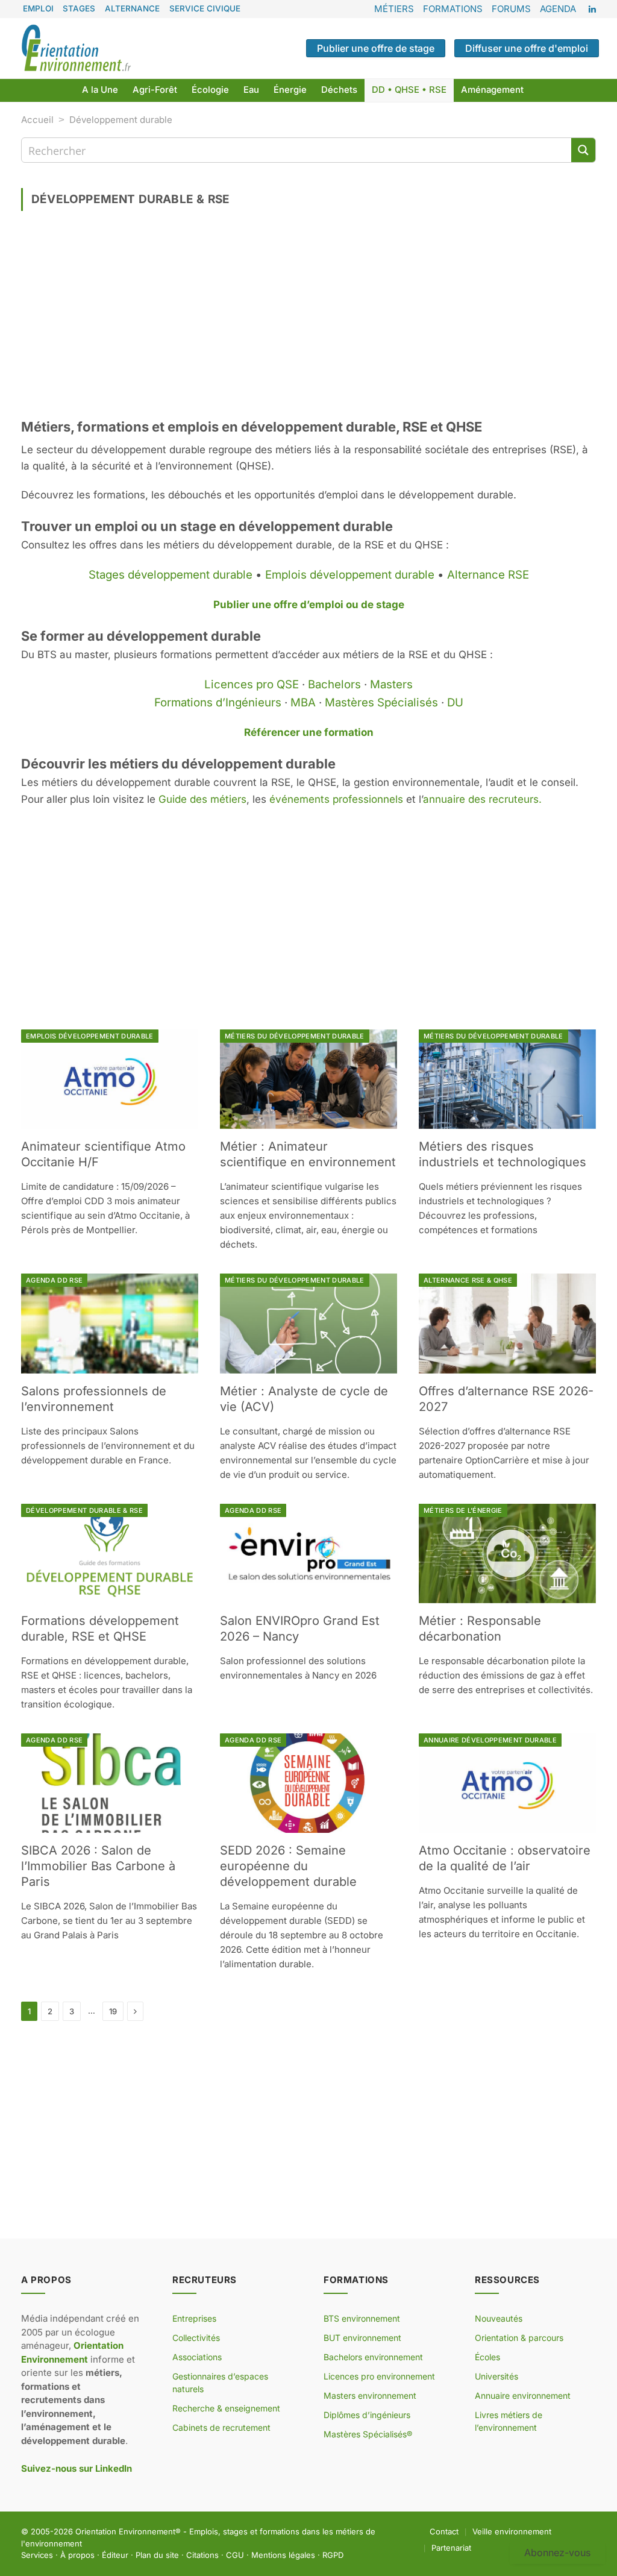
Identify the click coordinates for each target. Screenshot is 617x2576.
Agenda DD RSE (54, 1280)
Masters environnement (370, 2395)
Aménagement (492, 90)
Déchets (339, 90)
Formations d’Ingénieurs (218, 702)
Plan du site (157, 2555)
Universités (496, 2376)
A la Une (100, 90)
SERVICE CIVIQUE (205, 8)
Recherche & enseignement (226, 2408)
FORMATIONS (453, 9)
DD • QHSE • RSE (409, 90)
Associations (197, 2357)
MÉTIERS (394, 9)
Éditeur (115, 2555)
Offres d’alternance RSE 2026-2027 (506, 1399)
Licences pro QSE (252, 684)
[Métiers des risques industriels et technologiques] (507, 1079)
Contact (444, 2531)
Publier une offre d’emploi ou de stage (309, 605)
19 (113, 2011)
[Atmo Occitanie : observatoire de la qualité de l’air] (507, 1783)
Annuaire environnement (523, 2395)
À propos (77, 2555)
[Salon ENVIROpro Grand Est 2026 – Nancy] (308, 1553)
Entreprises (194, 2318)
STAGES (79, 8)
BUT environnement (362, 2338)
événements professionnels (336, 799)
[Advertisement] (308, 319)
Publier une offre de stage (376, 48)
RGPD (333, 2555)
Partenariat (451, 2548)
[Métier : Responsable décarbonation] (507, 1553)
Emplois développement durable (350, 575)
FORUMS (511, 9)
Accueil (37, 120)
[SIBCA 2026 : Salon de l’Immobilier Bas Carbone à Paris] (110, 1783)
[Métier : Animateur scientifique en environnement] (308, 1079)
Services (37, 2555)
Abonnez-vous (557, 2552)
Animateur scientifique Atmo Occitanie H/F (103, 1154)
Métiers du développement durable (295, 1036)
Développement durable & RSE (84, 1510)
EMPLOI (38, 8)
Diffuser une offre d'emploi (527, 48)
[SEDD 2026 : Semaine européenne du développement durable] (308, 1783)
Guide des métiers (202, 799)
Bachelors (334, 684)
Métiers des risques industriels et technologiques (503, 1154)
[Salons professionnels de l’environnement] (110, 1323)
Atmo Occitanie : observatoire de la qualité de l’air (505, 1858)
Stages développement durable (171, 575)
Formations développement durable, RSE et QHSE (100, 1629)
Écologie (210, 90)
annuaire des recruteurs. (482, 799)
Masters (391, 684)
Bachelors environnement (373, 2357)
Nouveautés (499, 2318)
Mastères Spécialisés (381, 702)
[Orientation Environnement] (76, 48)
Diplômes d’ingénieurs (367, 2415)
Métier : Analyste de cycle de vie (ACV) (304, 1399)
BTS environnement (362, 2318)
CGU (235, 2555)
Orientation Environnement (125, 2531)
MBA (303, 702)
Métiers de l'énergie (463, 1510)
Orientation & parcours (519, 2338)
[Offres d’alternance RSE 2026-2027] (507, 1323)
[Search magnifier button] (583, 150)
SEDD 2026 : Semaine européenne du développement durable (288, 1866)
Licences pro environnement (379, 2376)
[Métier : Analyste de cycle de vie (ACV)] (308, 1323)
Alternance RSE (488, 575)
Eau (251, 90)
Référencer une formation (309, 732)
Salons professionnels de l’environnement (94, 1399)
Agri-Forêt (155, 90)
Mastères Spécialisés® (368, 2434)
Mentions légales (283, 2555)
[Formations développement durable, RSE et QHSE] (110, 1553)
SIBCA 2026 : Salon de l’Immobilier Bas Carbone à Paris (98, 1866)
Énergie (290, 90)
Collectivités (196, 2338)
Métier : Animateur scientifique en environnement (308, 1154)
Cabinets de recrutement (221, 2427)
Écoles (487, 2357)
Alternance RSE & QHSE (468, 1280)
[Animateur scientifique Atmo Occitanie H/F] (110, 1079)
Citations (202, 2555)
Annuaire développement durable (490, 1740)
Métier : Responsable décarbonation (480, 1629)
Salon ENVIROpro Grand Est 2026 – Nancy (300, 1629)
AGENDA (558, 9)
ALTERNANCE (132, 8)
